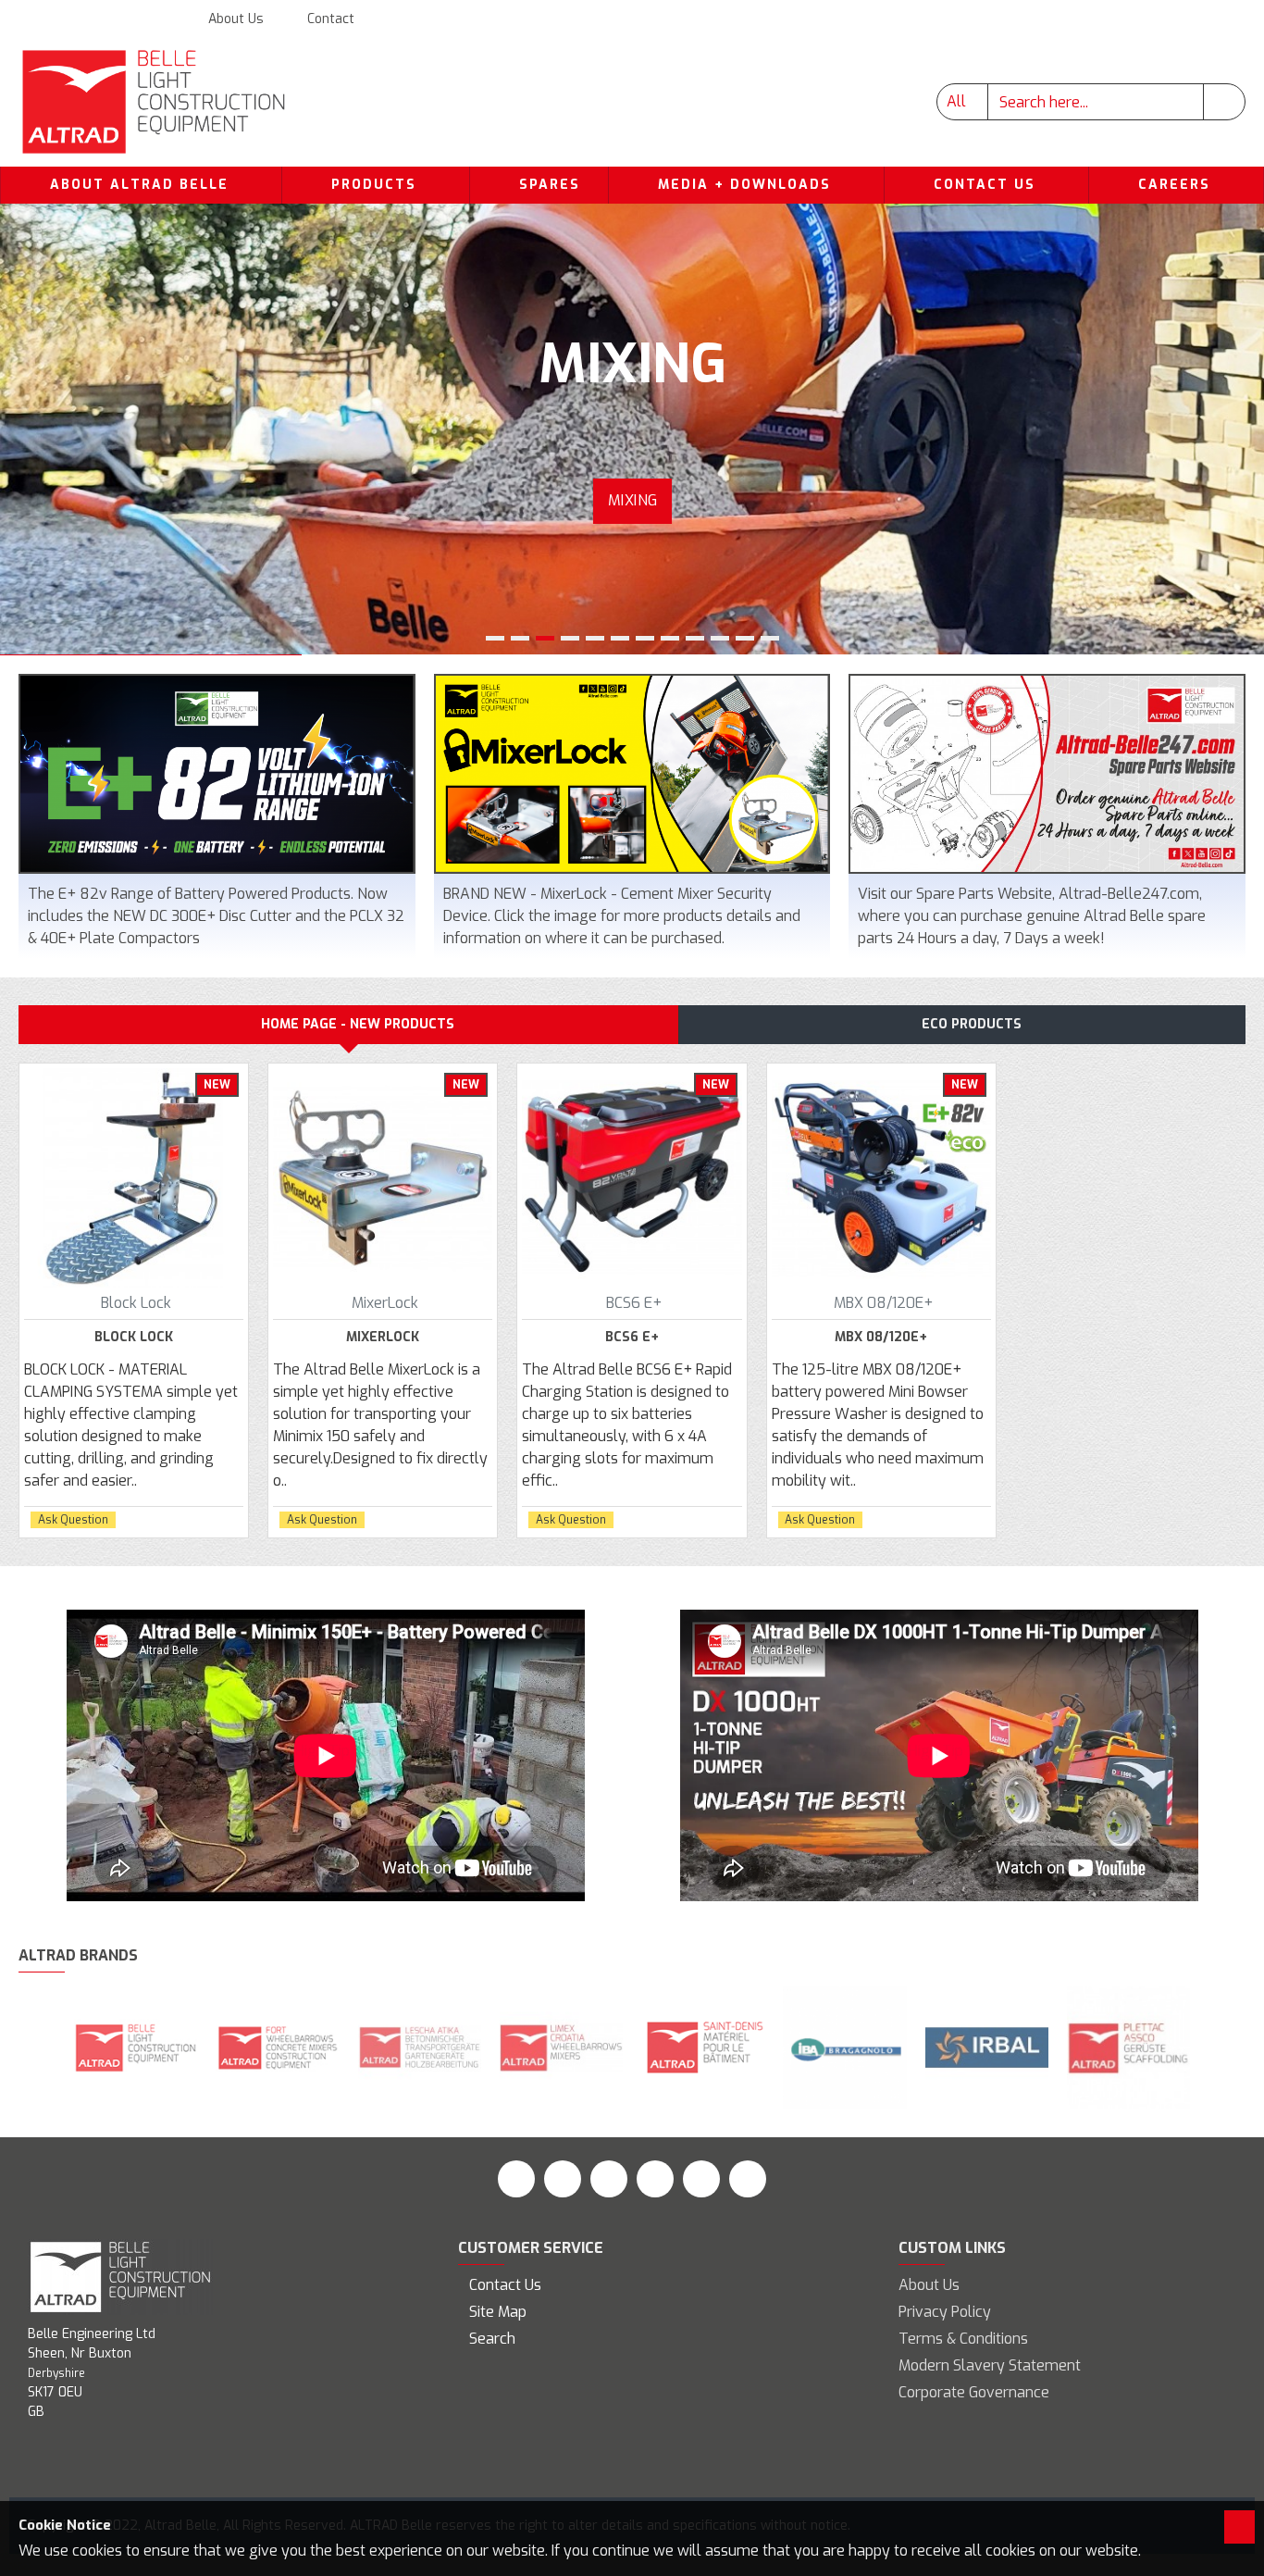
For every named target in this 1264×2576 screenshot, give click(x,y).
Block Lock (134, 1338)
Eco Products (972, 1024)
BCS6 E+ (632, 1338)
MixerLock (383, 1338)
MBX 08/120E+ (881, 1338)
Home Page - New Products (358, 1024)
